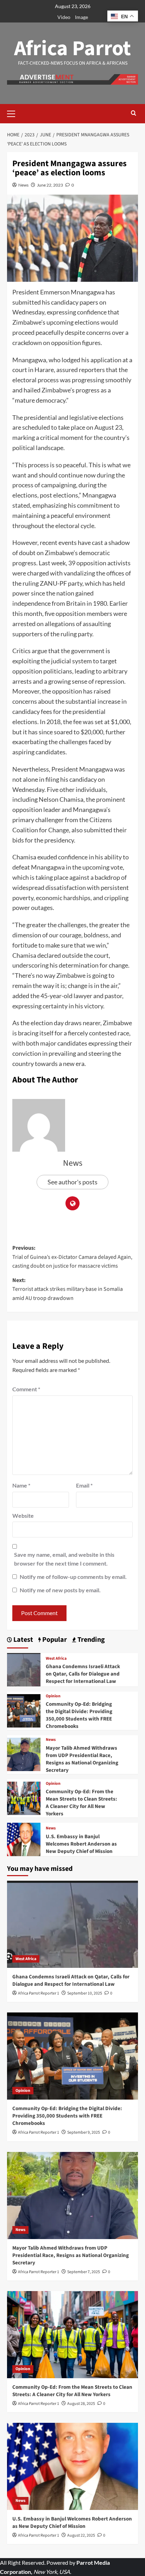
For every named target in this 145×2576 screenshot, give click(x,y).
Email (84, 1485)
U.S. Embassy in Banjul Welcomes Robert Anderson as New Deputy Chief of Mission (81, 1844)
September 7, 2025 (84, 2272)
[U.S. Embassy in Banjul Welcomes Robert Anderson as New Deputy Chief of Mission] (24, 1839)
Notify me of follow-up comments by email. (73, 1577)
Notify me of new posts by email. (60, 1590)
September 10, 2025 (85, 1993)
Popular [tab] (54, 1640)
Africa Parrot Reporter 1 (39, 1993)
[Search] (134, 114)
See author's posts (72, 1182)
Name (21, 1485)
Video (64, 17)
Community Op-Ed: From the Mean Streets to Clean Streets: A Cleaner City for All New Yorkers (81, 1803)
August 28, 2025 (81, 2404)
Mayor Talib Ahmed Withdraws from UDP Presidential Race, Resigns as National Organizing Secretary (82, 1759)
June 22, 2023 (50, 185)
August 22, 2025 (81, 2535)
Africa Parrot (72, 49)
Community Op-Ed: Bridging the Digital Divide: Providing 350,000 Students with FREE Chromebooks (79, 1715)
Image (81, 17)
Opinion (53, 1696)
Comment (26, 1389)
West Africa (56, 1659)
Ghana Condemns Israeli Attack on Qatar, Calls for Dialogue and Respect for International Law (83, 1674)
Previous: (72, 1257)
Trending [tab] (90, 1640)
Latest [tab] (23, 1640)
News (23, 185)
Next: (68, 1289)
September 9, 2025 (84, 2132)
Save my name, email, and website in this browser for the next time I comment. (64, 1559)
